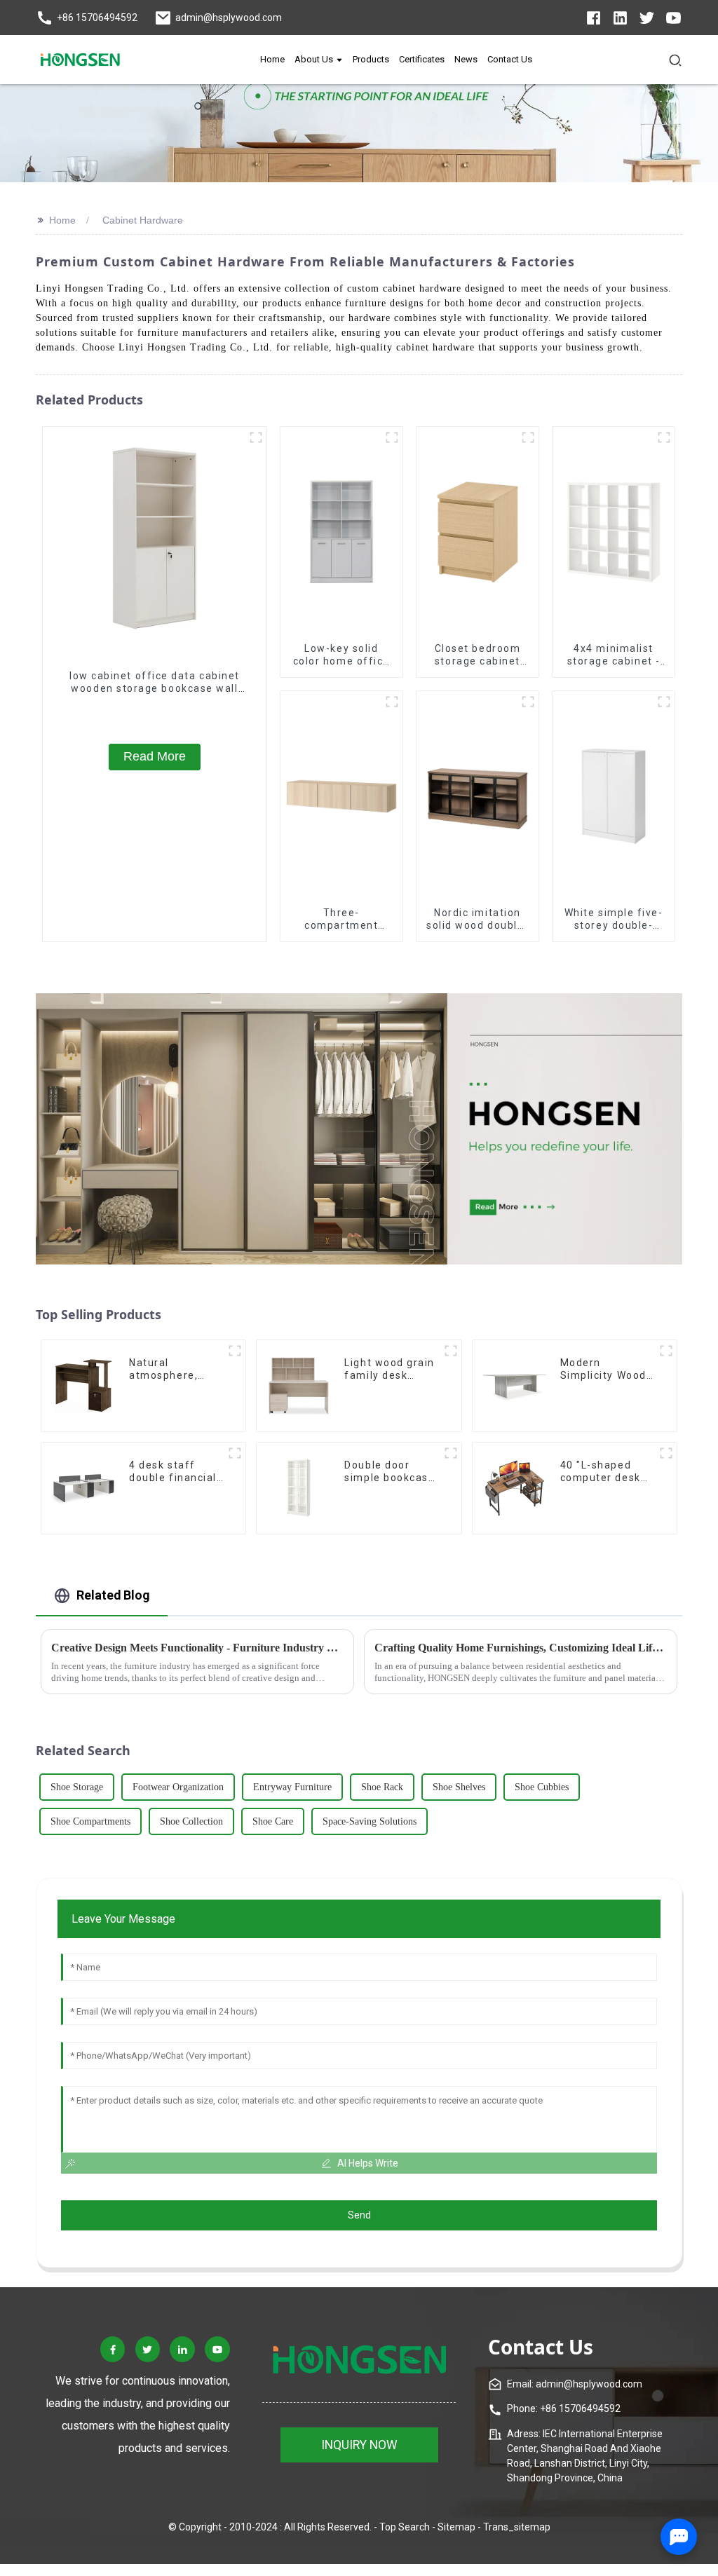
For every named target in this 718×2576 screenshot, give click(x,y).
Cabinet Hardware (143, 220)
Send (359, 2215)
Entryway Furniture (292, 1787)
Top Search (405, 2527)
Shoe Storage (77, 1787)
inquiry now (359, 2445)
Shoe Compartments (90, 1821)
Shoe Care (273, 1821)
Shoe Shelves (459, 1787)
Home (62, 220)
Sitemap (456, 2527)
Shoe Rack (382, 1787)
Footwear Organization (178, 1787)
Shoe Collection (191, 1821)
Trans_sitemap (517, 2527)
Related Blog (113, 1595)
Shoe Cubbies (542, 1787)
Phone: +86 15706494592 (564, 2408)
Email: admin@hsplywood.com (575, 2384)
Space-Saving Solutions (370, 1821)
